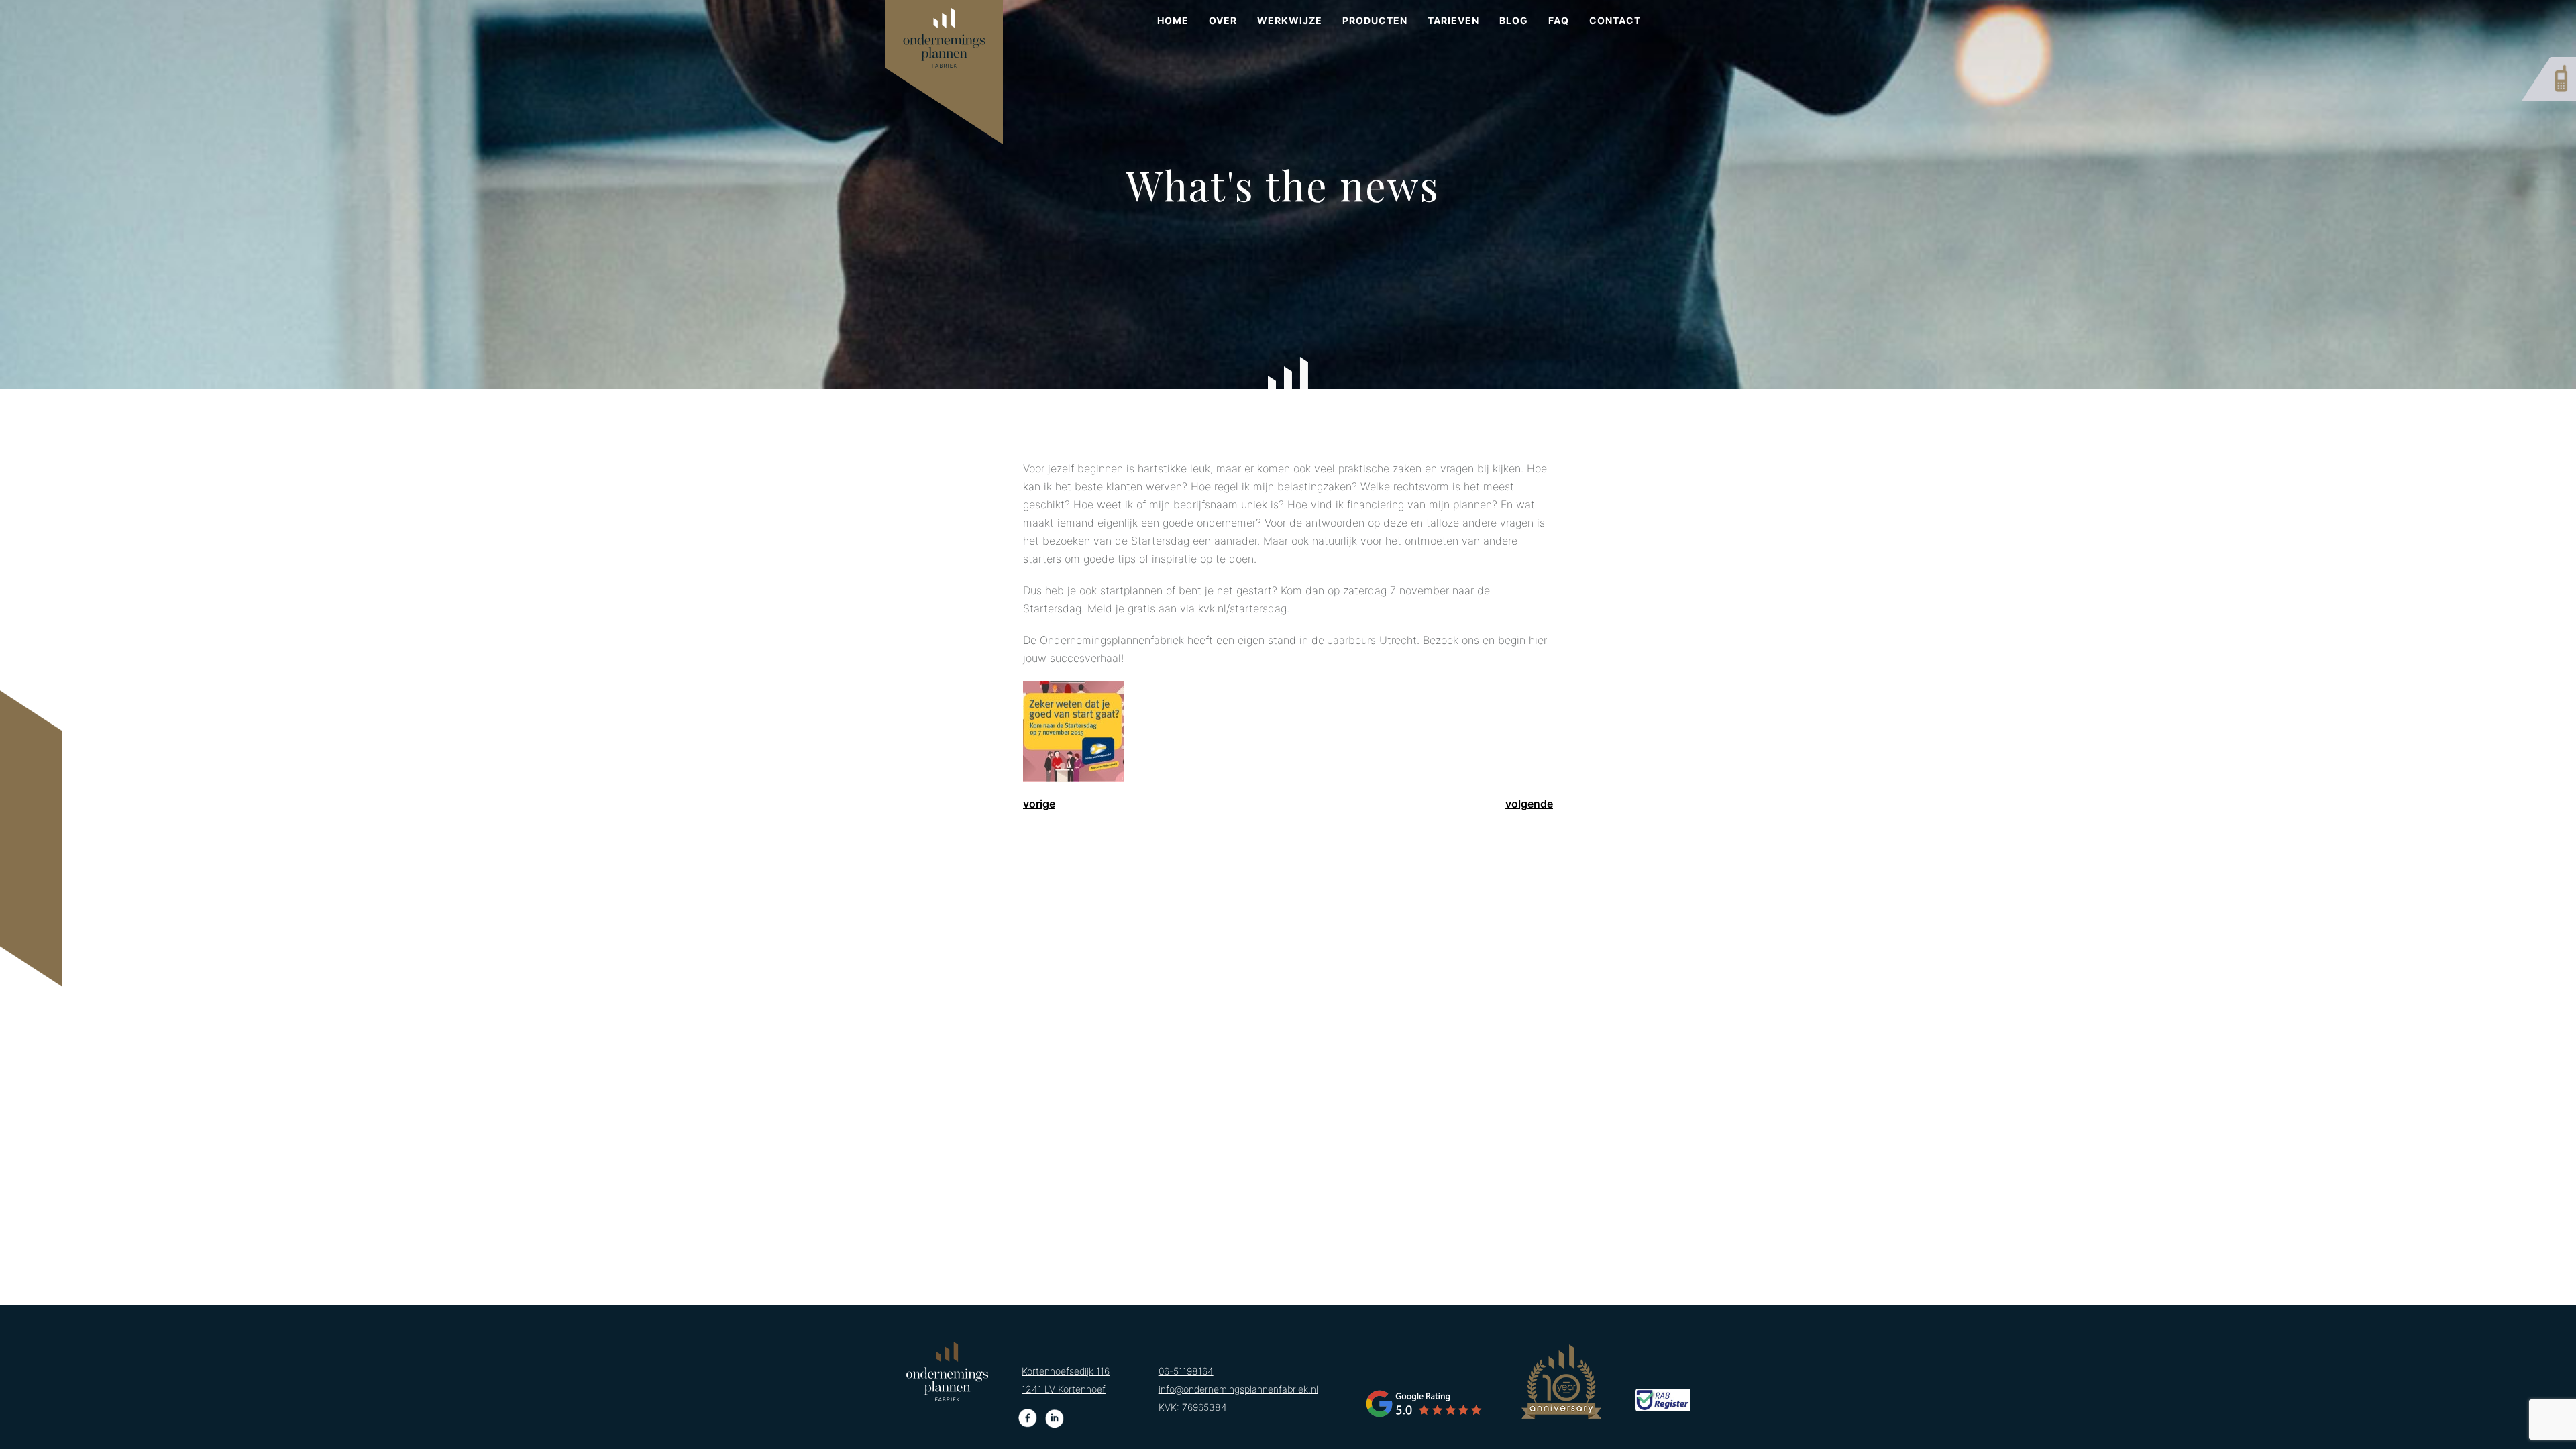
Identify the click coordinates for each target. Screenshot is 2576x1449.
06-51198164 (1186, 1371)
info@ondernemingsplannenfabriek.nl (1238, 1389)
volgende (1529, 804)
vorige (1039, 804)
